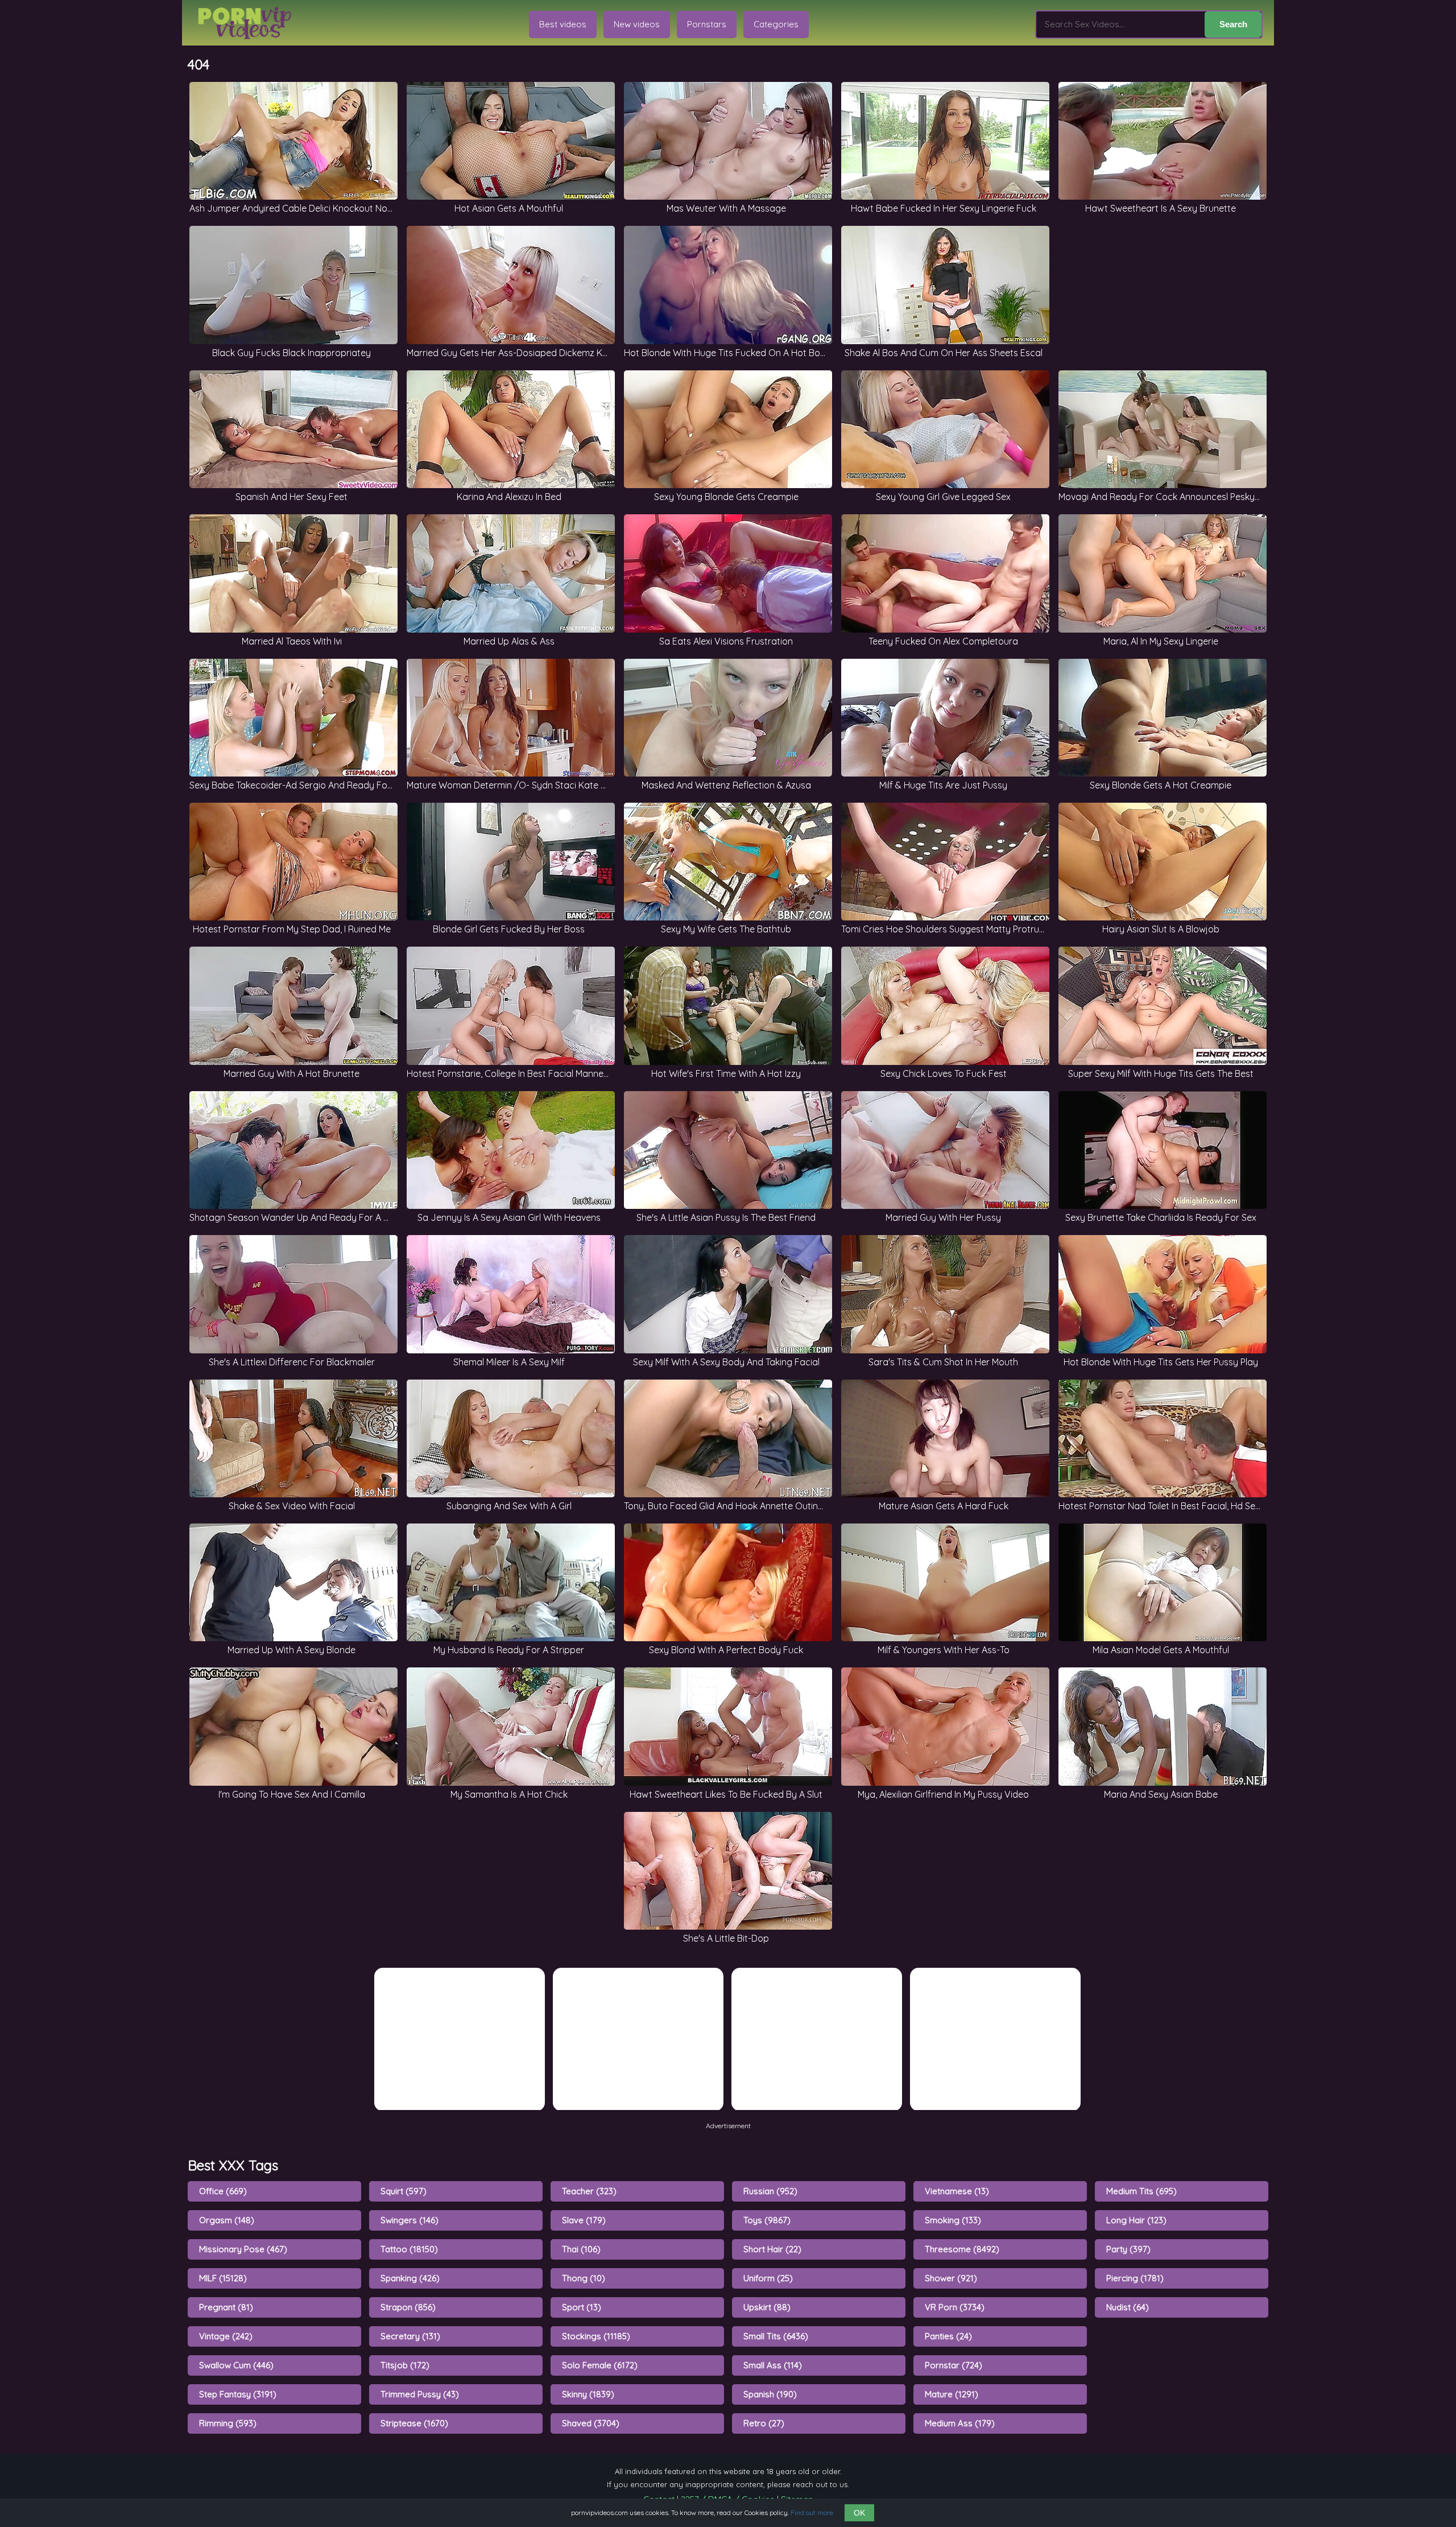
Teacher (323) (589, 2191)
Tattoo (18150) (409, 2249)
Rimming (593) (228, 2423)
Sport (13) (582, 2307)
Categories (776, 24)
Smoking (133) (953, 2220)
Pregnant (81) (226, 2307)
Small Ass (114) (773, 2365)
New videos (637, 24)
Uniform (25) (768, 2278)
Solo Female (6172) (600, 2365)
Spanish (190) (770, 2394)
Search (1233, 24)
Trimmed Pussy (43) (420, 2394)
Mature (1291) (952, 2394)
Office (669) (223, 2191)
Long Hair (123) (1136, 2220)
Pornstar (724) (954, 2365)
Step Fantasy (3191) (238, 2394)
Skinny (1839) (588, 2394)
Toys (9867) (767, 2220)
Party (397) (1128, 2249)
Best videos (563, 24)
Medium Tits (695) (1141, 2191)
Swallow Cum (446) (236, 2365)
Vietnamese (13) (957, 2191)
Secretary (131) (410, 2336)
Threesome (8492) (962, 2249)
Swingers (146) (409, 2220)
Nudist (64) (1128, 2307)
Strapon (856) (408, 2307)
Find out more (812, 2512)
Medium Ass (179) (960, 2423)
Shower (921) (951, 2278)
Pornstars (707, 24)
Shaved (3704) (591, 2423)
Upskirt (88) (767, 2307)
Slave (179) (584, 2220)
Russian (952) (770, 2191)
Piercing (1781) (1135, 2278)
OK (859, 2513)
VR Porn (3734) (955, 2307)
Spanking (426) (410, 2278)
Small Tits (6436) (776, 2336)
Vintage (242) (226, 2336)
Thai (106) (581, 2249)
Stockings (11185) (596, 2336)
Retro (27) (764, 2423)
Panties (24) (948, 2336)
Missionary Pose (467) (243, 2249)
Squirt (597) (404, 2191)
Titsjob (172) (405, 2365)
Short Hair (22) (772, 2249)
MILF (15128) (223, 2278)
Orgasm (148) (227, 2220)
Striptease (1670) (414, 2423)
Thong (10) (584, 2278)
